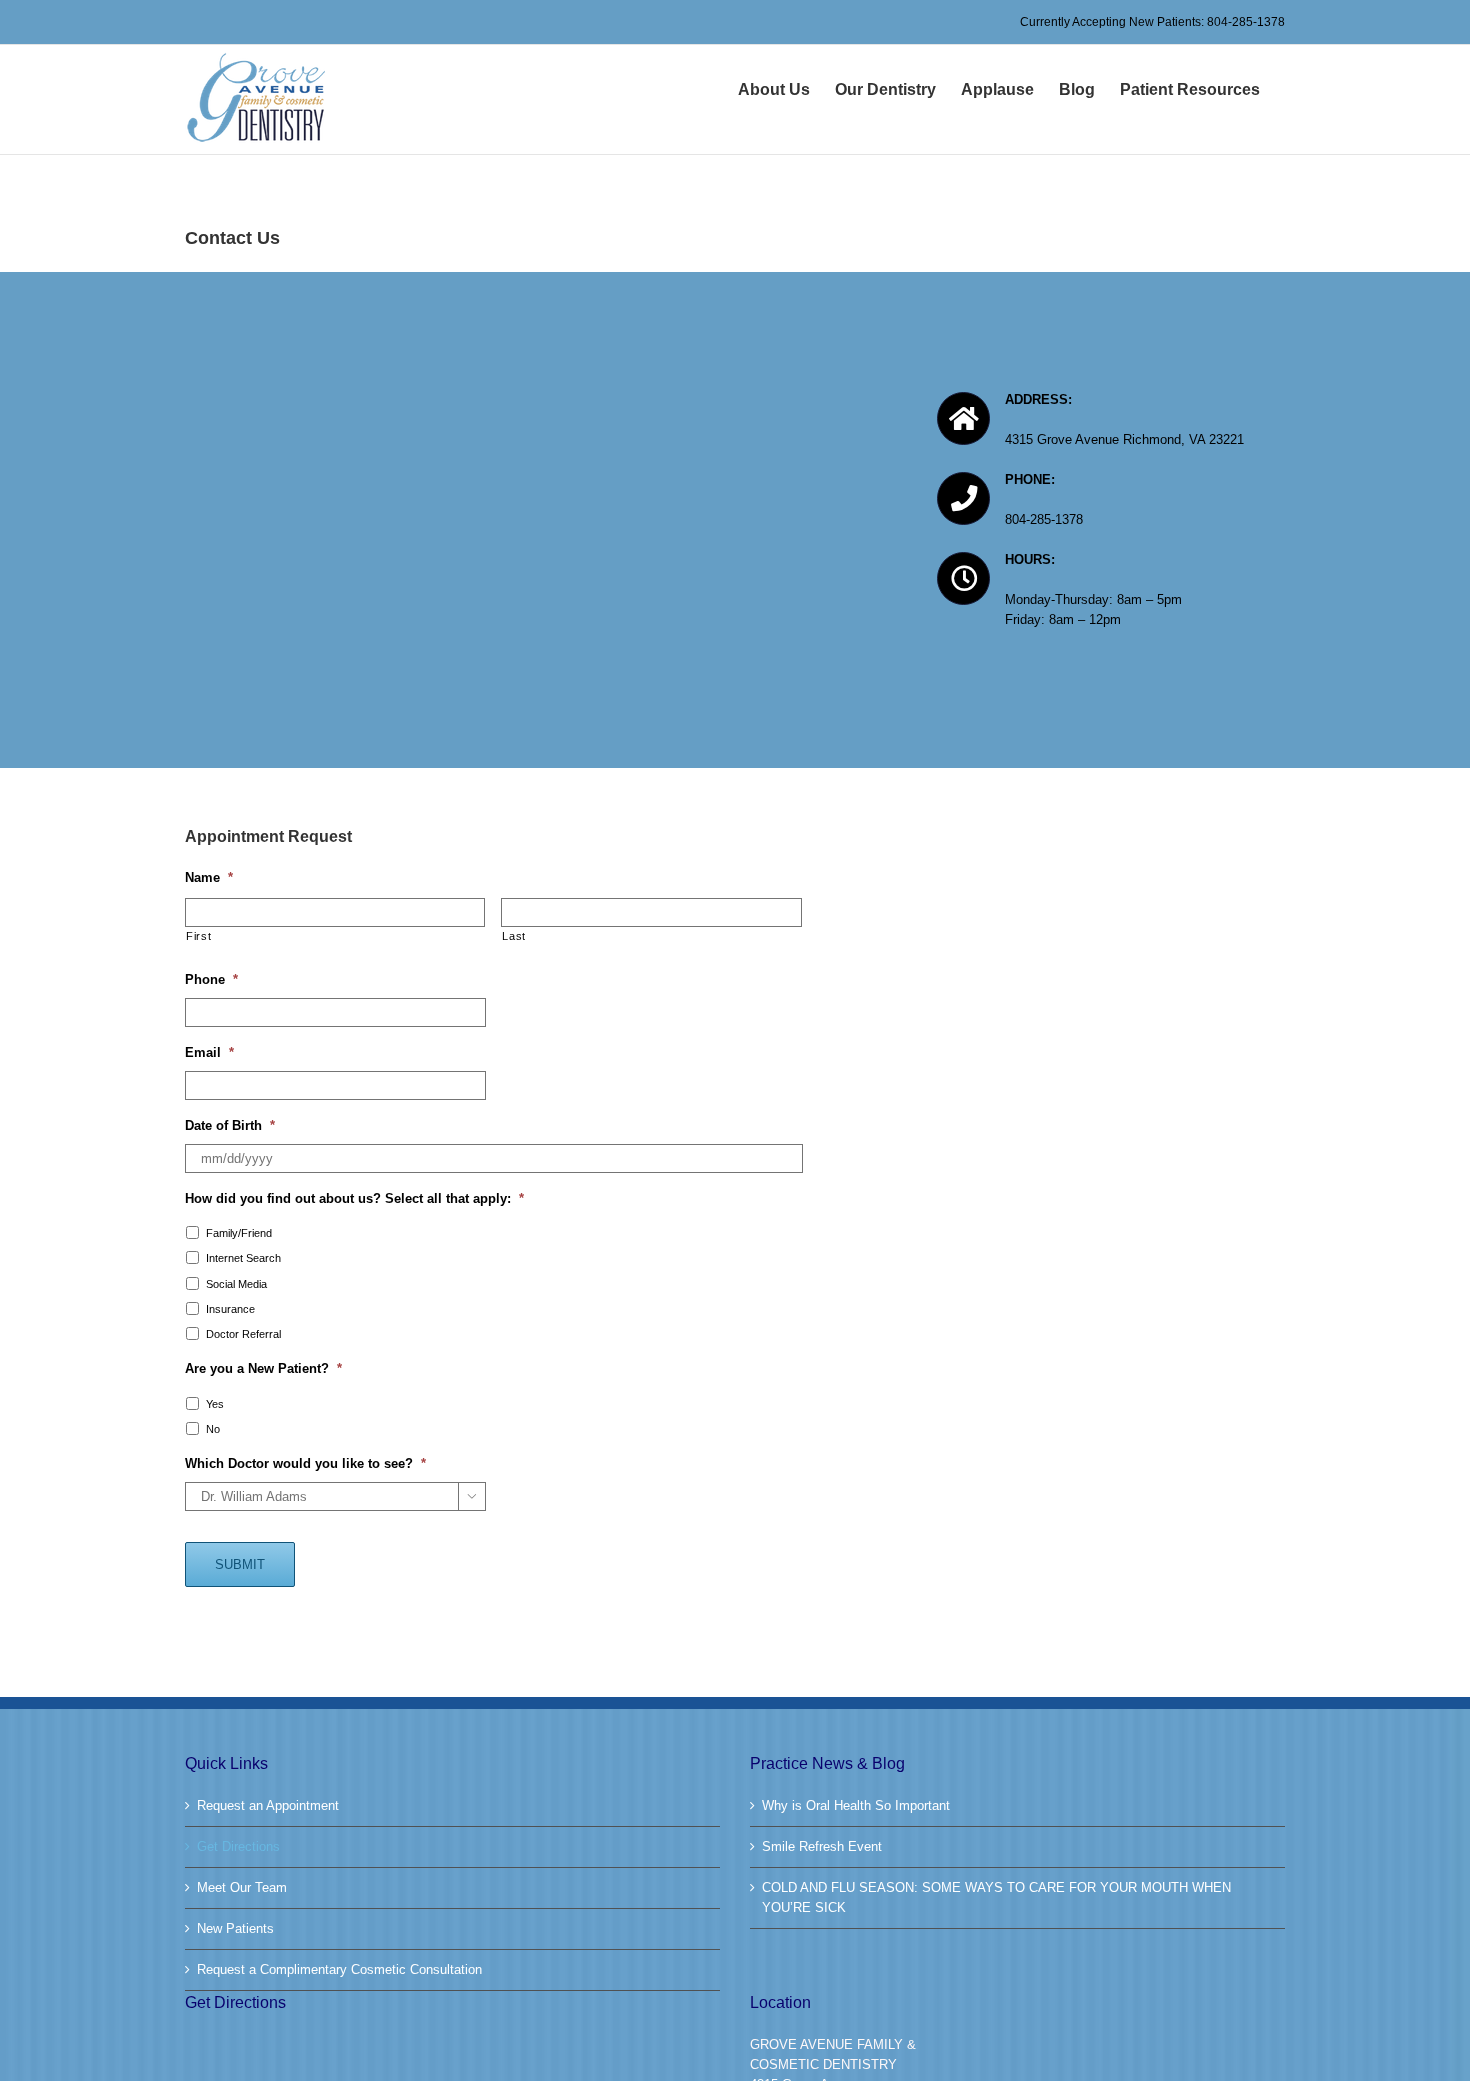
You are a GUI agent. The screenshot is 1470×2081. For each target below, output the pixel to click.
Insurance (230, 1309)
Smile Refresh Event (822, 1846)
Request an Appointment (268, 1805)
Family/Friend (239, 1233)
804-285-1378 (1246, 22)
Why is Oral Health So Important (856, 1805)
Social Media (236, 1284)
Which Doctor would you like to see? (305, 1463)
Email (209, 1052)
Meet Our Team (242, 1887)
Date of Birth (230, 1125)
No (213, 1429)
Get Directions (238, 1846)
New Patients (235, 1928)
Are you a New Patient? (263, 1368)
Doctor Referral (243, 1334)
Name (209, 877)
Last (514, 936)
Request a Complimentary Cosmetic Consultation (339, 1969)
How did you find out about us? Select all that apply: (354, 1198)
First (198, 936)
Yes (215, 1404)
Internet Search (243, 1258)
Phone (211, 979)
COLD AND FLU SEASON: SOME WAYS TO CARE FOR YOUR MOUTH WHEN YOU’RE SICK (996, 1897)
